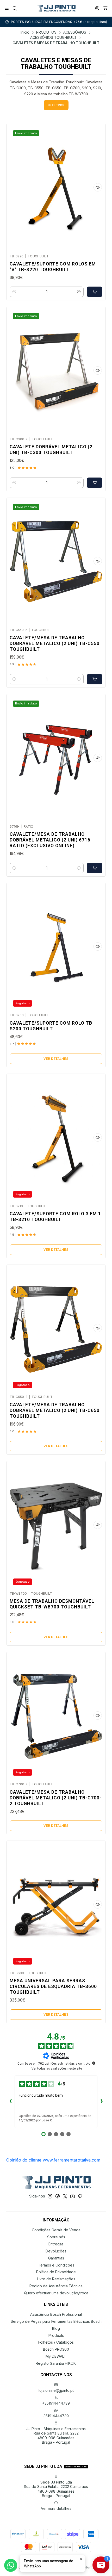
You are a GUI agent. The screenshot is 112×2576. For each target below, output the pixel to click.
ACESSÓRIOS (75, 33)
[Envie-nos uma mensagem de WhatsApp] (11, 2565)
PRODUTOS (46, 33)
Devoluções (56, 2251)
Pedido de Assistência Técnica (56, 2286)
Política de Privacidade (56, 2272)
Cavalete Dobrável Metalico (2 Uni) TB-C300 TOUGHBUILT (51, 450)
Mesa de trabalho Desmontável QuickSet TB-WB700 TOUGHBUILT (52, 1604)
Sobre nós (56, 2237)
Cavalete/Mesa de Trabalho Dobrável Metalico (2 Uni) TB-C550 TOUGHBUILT (55, 643)
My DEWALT (56, 2356)
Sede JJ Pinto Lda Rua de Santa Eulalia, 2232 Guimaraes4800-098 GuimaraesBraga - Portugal (56, 2489)
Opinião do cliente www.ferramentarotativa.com (53, 2160)
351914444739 (56, 2416)
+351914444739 (56, 2403)
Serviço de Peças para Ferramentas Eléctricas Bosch (56, 2321)
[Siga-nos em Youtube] (73, 2196)
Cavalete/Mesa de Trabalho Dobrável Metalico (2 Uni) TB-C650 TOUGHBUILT (55, 1410)
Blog (56, 2328)
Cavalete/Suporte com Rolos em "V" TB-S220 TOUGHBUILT (53, 267)
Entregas (56, 2244)
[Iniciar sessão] (97, 8)
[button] (56, 105)
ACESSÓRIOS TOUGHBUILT (53, 38)
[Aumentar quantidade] (79, 292)
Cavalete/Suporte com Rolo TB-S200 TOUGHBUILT (52, 1026)
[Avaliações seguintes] (102, 2102)
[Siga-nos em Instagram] (50, 2196)
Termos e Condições (56, 2265)
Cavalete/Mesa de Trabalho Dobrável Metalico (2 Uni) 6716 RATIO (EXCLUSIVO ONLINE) (50, 840)
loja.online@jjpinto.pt (56, 2390)
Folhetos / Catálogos (56, 2342)
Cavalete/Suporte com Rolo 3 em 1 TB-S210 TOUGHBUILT (55, 1217)
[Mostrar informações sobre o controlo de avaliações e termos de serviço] (94, 2063)
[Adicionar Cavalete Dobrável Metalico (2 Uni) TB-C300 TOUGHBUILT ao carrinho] (95, 483)
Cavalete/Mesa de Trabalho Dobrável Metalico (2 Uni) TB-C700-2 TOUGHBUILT (56, 1798)
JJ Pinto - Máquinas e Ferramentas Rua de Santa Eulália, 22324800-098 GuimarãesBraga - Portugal (56, 2436)
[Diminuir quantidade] (14, 292)
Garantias (56, 2258)
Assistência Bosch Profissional (56, 2314)
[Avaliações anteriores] (10, 2102)
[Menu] (7, 8)
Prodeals (56, 2335)
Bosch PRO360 (56, 2349)
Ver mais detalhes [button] (56, 2508)
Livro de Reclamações (56, 2279)
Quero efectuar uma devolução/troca (56, 2293)
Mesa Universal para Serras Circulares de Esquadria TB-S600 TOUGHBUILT (53, 1986)
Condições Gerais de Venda (56, 2230)
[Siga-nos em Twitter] (65, 2196)
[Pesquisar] (14, 8)
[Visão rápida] (98, 187)
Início (25, 33)
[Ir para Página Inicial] (56, 8)
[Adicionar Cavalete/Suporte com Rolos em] (95, 292)
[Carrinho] (105, 8)
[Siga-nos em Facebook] (58, 2196)
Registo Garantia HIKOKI (56, 2363)
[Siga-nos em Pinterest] (80, 2196)
